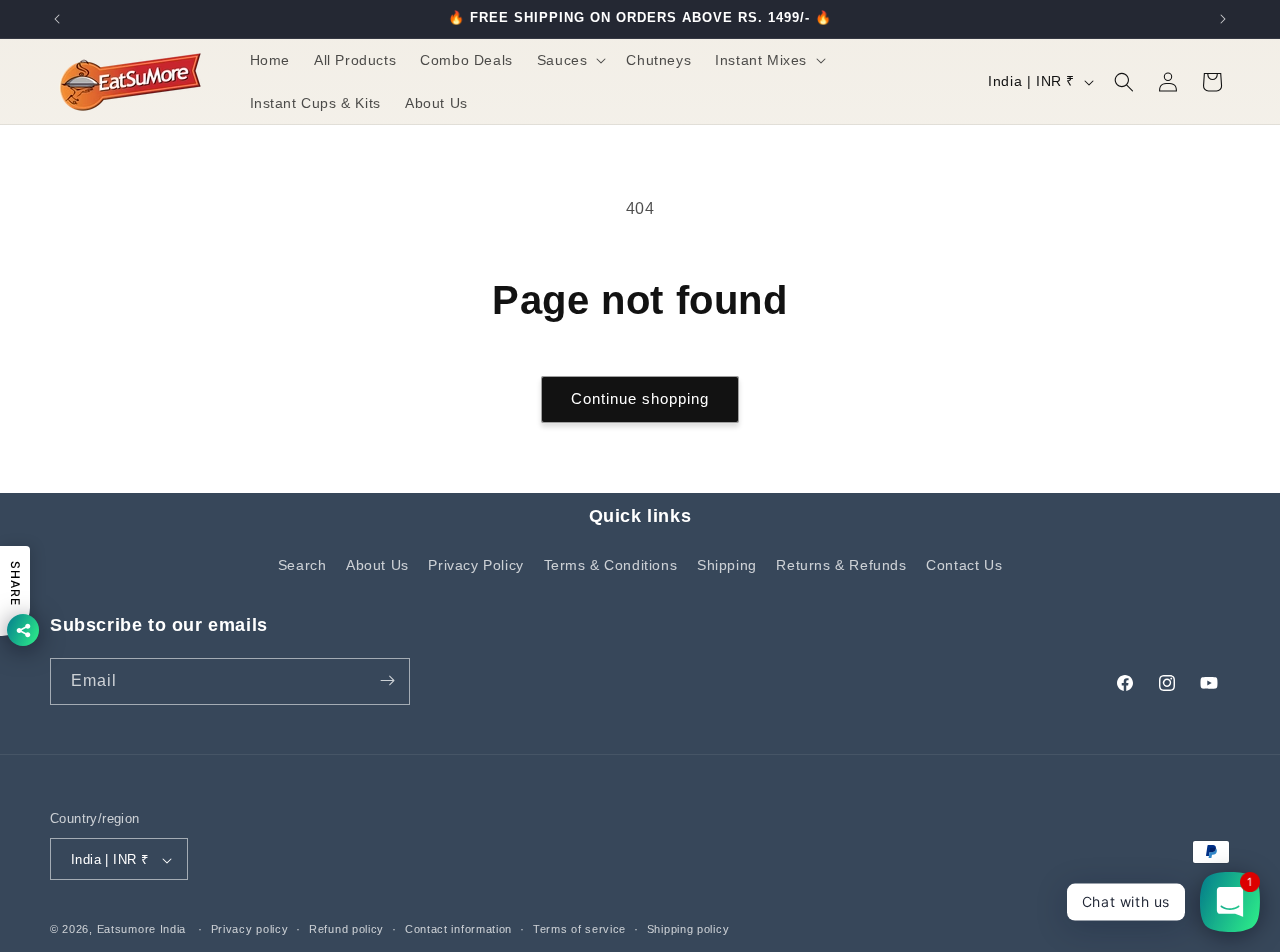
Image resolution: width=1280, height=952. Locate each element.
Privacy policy (250, 929)
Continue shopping (640, 398)
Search (302, 566)
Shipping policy (688, 929)
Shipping (727, 566)
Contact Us (964, 566)
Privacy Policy (475, 566)
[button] (570, 60)
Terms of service (579, 929)
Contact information (458, 929)
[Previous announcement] (57, 19)
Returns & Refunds (841, 566)
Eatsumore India (142, 930)
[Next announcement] (1223, 19)
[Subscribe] (387, 680)
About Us (377, 566)
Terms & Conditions (611, 566)
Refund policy (346, 929)
